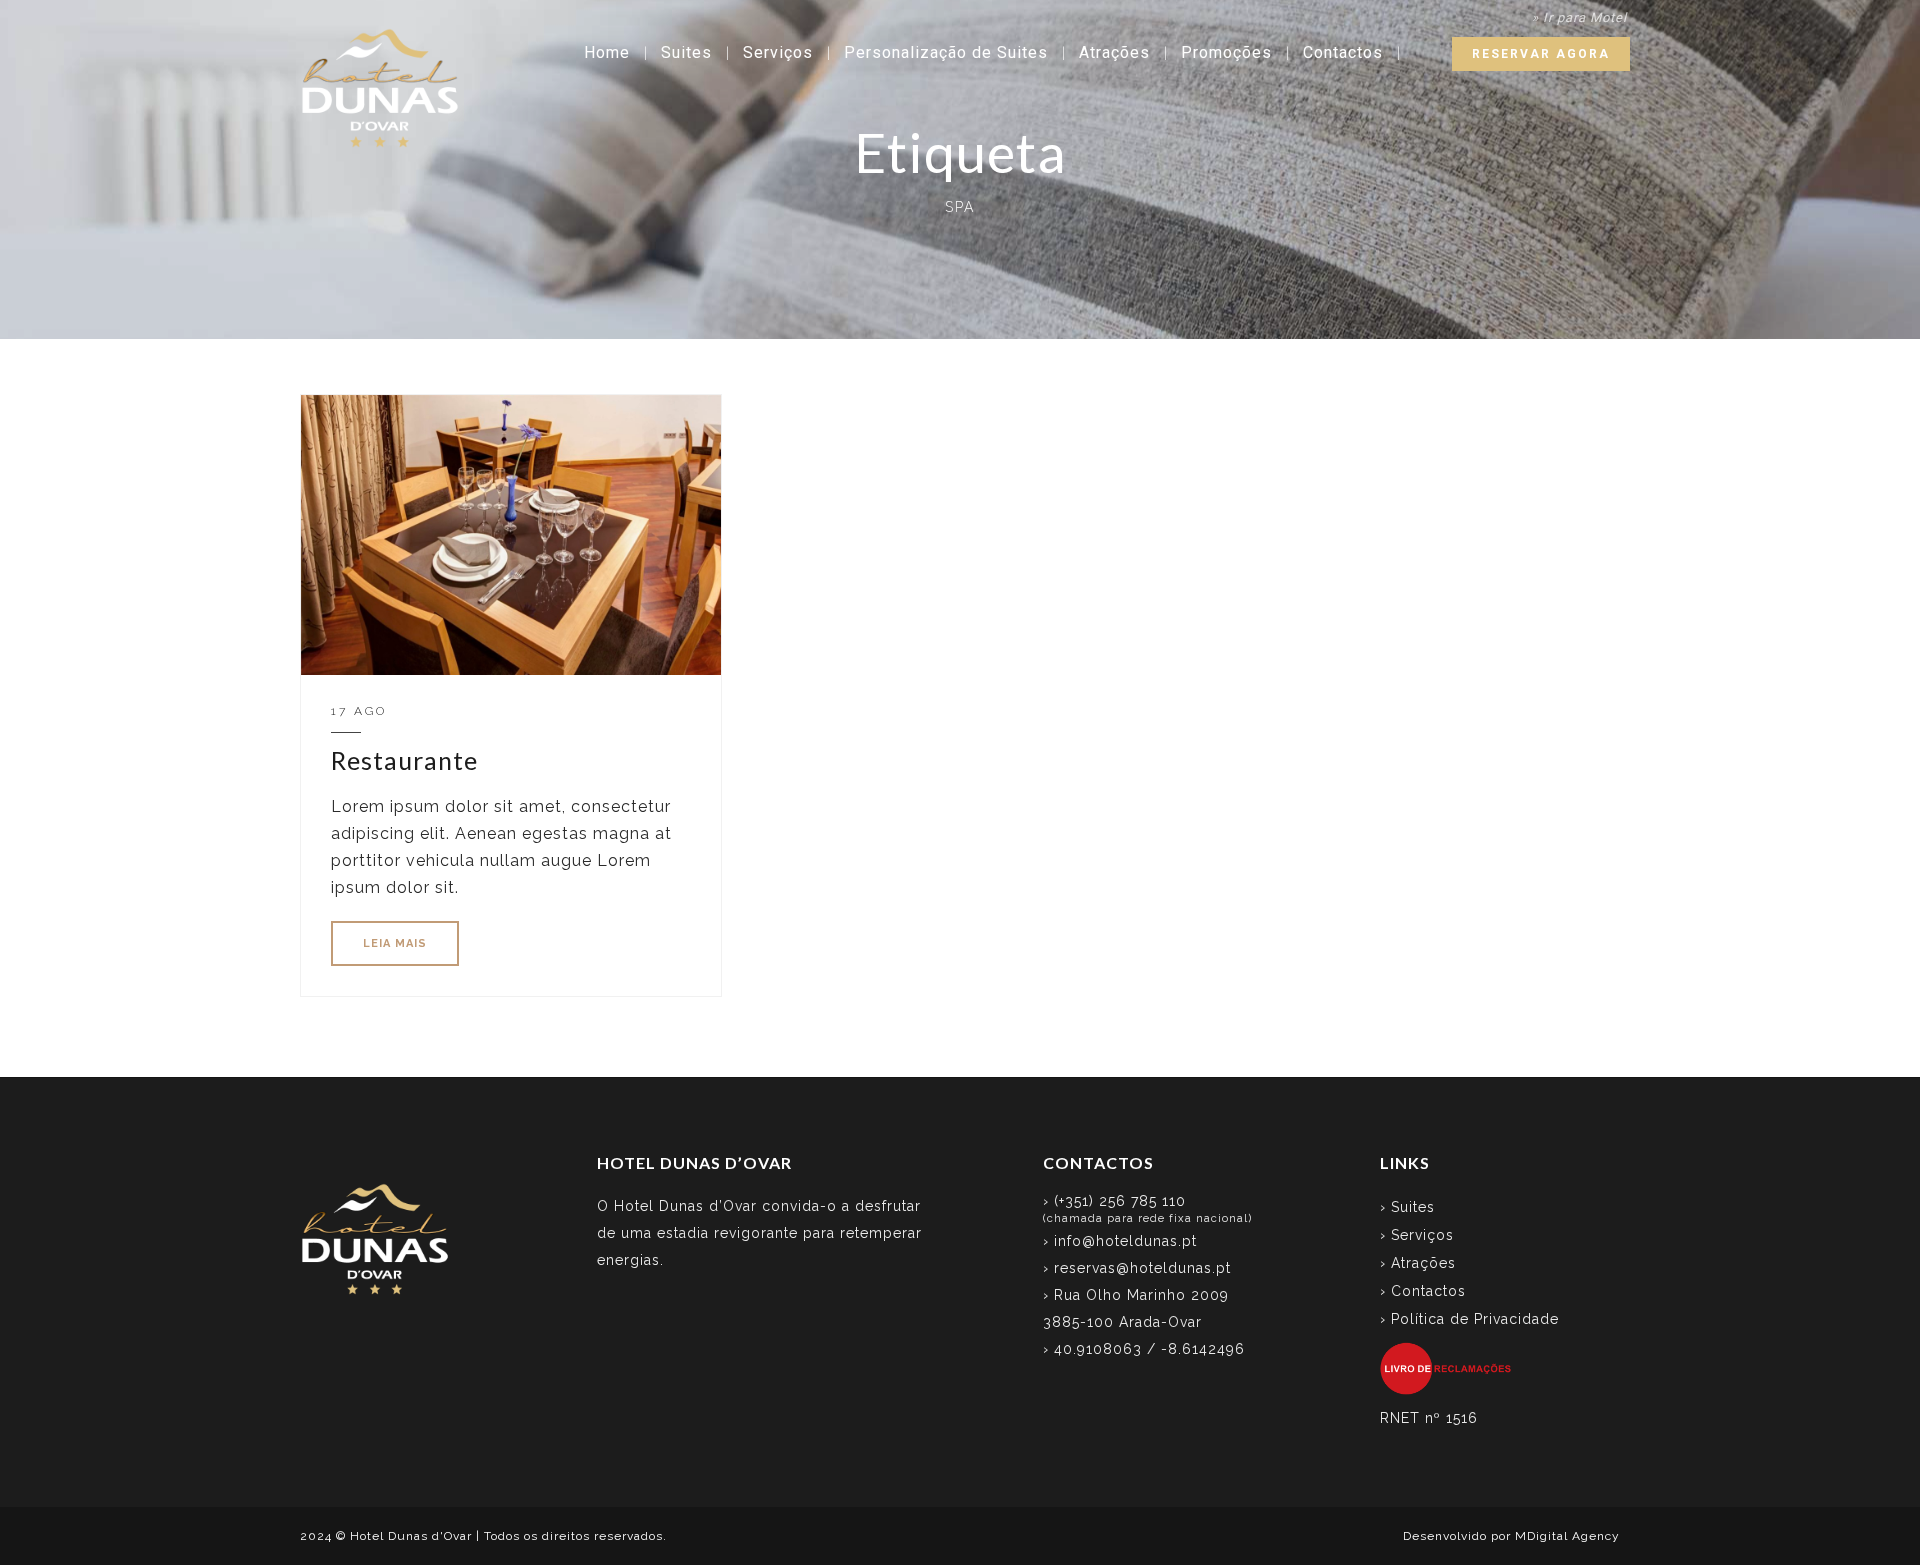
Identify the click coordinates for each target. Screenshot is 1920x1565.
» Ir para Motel (1579, 17)
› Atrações (1418, 1263)
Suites (686, 52)
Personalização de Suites (946, 52)
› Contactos (1423, 1291)
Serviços (778, 52)
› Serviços (1417, 1235)
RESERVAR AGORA (1541, 54)
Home (607, 52)
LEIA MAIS (395, 943)
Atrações (1114, 52)
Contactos (1343, 52)
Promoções (1226, 52)
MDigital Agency (1567, 1536)
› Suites (1407, 1207)
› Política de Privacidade (1469, 1319)
